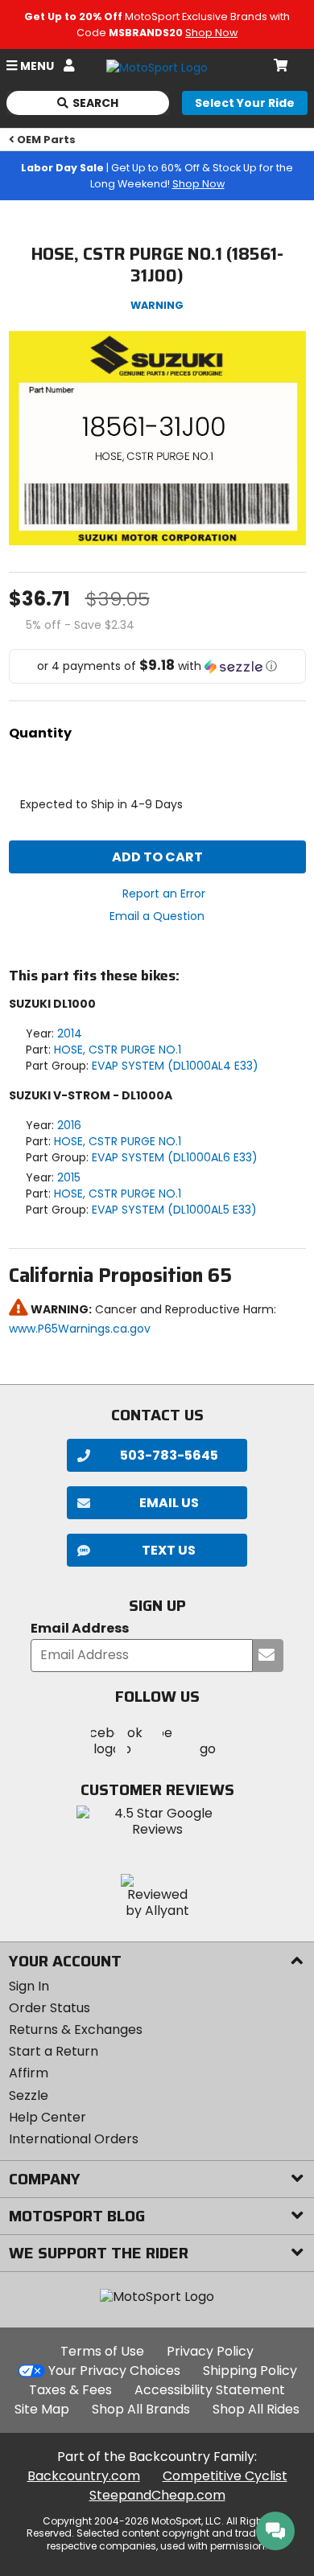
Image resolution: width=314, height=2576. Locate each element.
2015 (69, 1177)
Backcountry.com (84, 2476)
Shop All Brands (141, 2409)
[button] (157, 666)
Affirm (29, 2073)
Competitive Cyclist (225, 2476)
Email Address (80, 1629)
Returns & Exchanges (76, 2030)
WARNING (157, 305)
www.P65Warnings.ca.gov (80, 1329)
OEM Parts (46, 140)
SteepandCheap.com (157, 2495)
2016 (69, 1125)
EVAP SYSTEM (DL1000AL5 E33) (174, 1210)
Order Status (50, 2008)
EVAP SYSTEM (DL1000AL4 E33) (175, 1066)
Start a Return (54, 2051)
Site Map (42, 2409)
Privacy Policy (210, 2351)
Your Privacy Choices (114, 2371)
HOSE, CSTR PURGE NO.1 (118, 1050)
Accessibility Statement (210, 2390)
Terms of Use (102, 2351)
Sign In (29, 1986)
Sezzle (29, 2095)
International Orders (74, 2139)
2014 (70, 1033)
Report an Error (164, 894)
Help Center (48, 2117)
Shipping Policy (250, 2371)
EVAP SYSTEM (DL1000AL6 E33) (175, 1157)
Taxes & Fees (70, 2390)
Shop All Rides (256, 2409)
